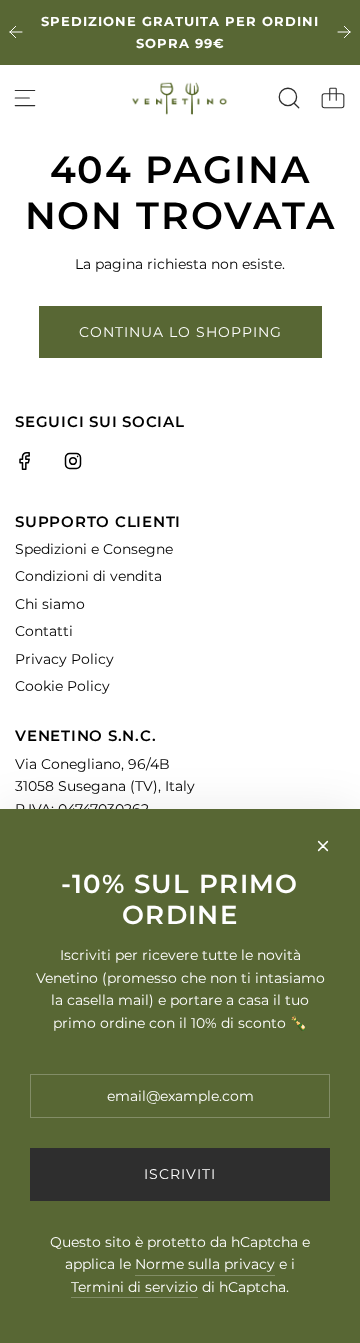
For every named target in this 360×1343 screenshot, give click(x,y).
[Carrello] (333, 98)
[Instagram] (73, 461)
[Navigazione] (25, 98)
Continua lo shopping (180, 332)
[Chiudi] (323, 846)
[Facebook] (25, 461)
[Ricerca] (289, 98)
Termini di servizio (134, 1287)
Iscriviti (180, 1174)
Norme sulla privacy (205, 1264)
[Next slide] (344, 32)
